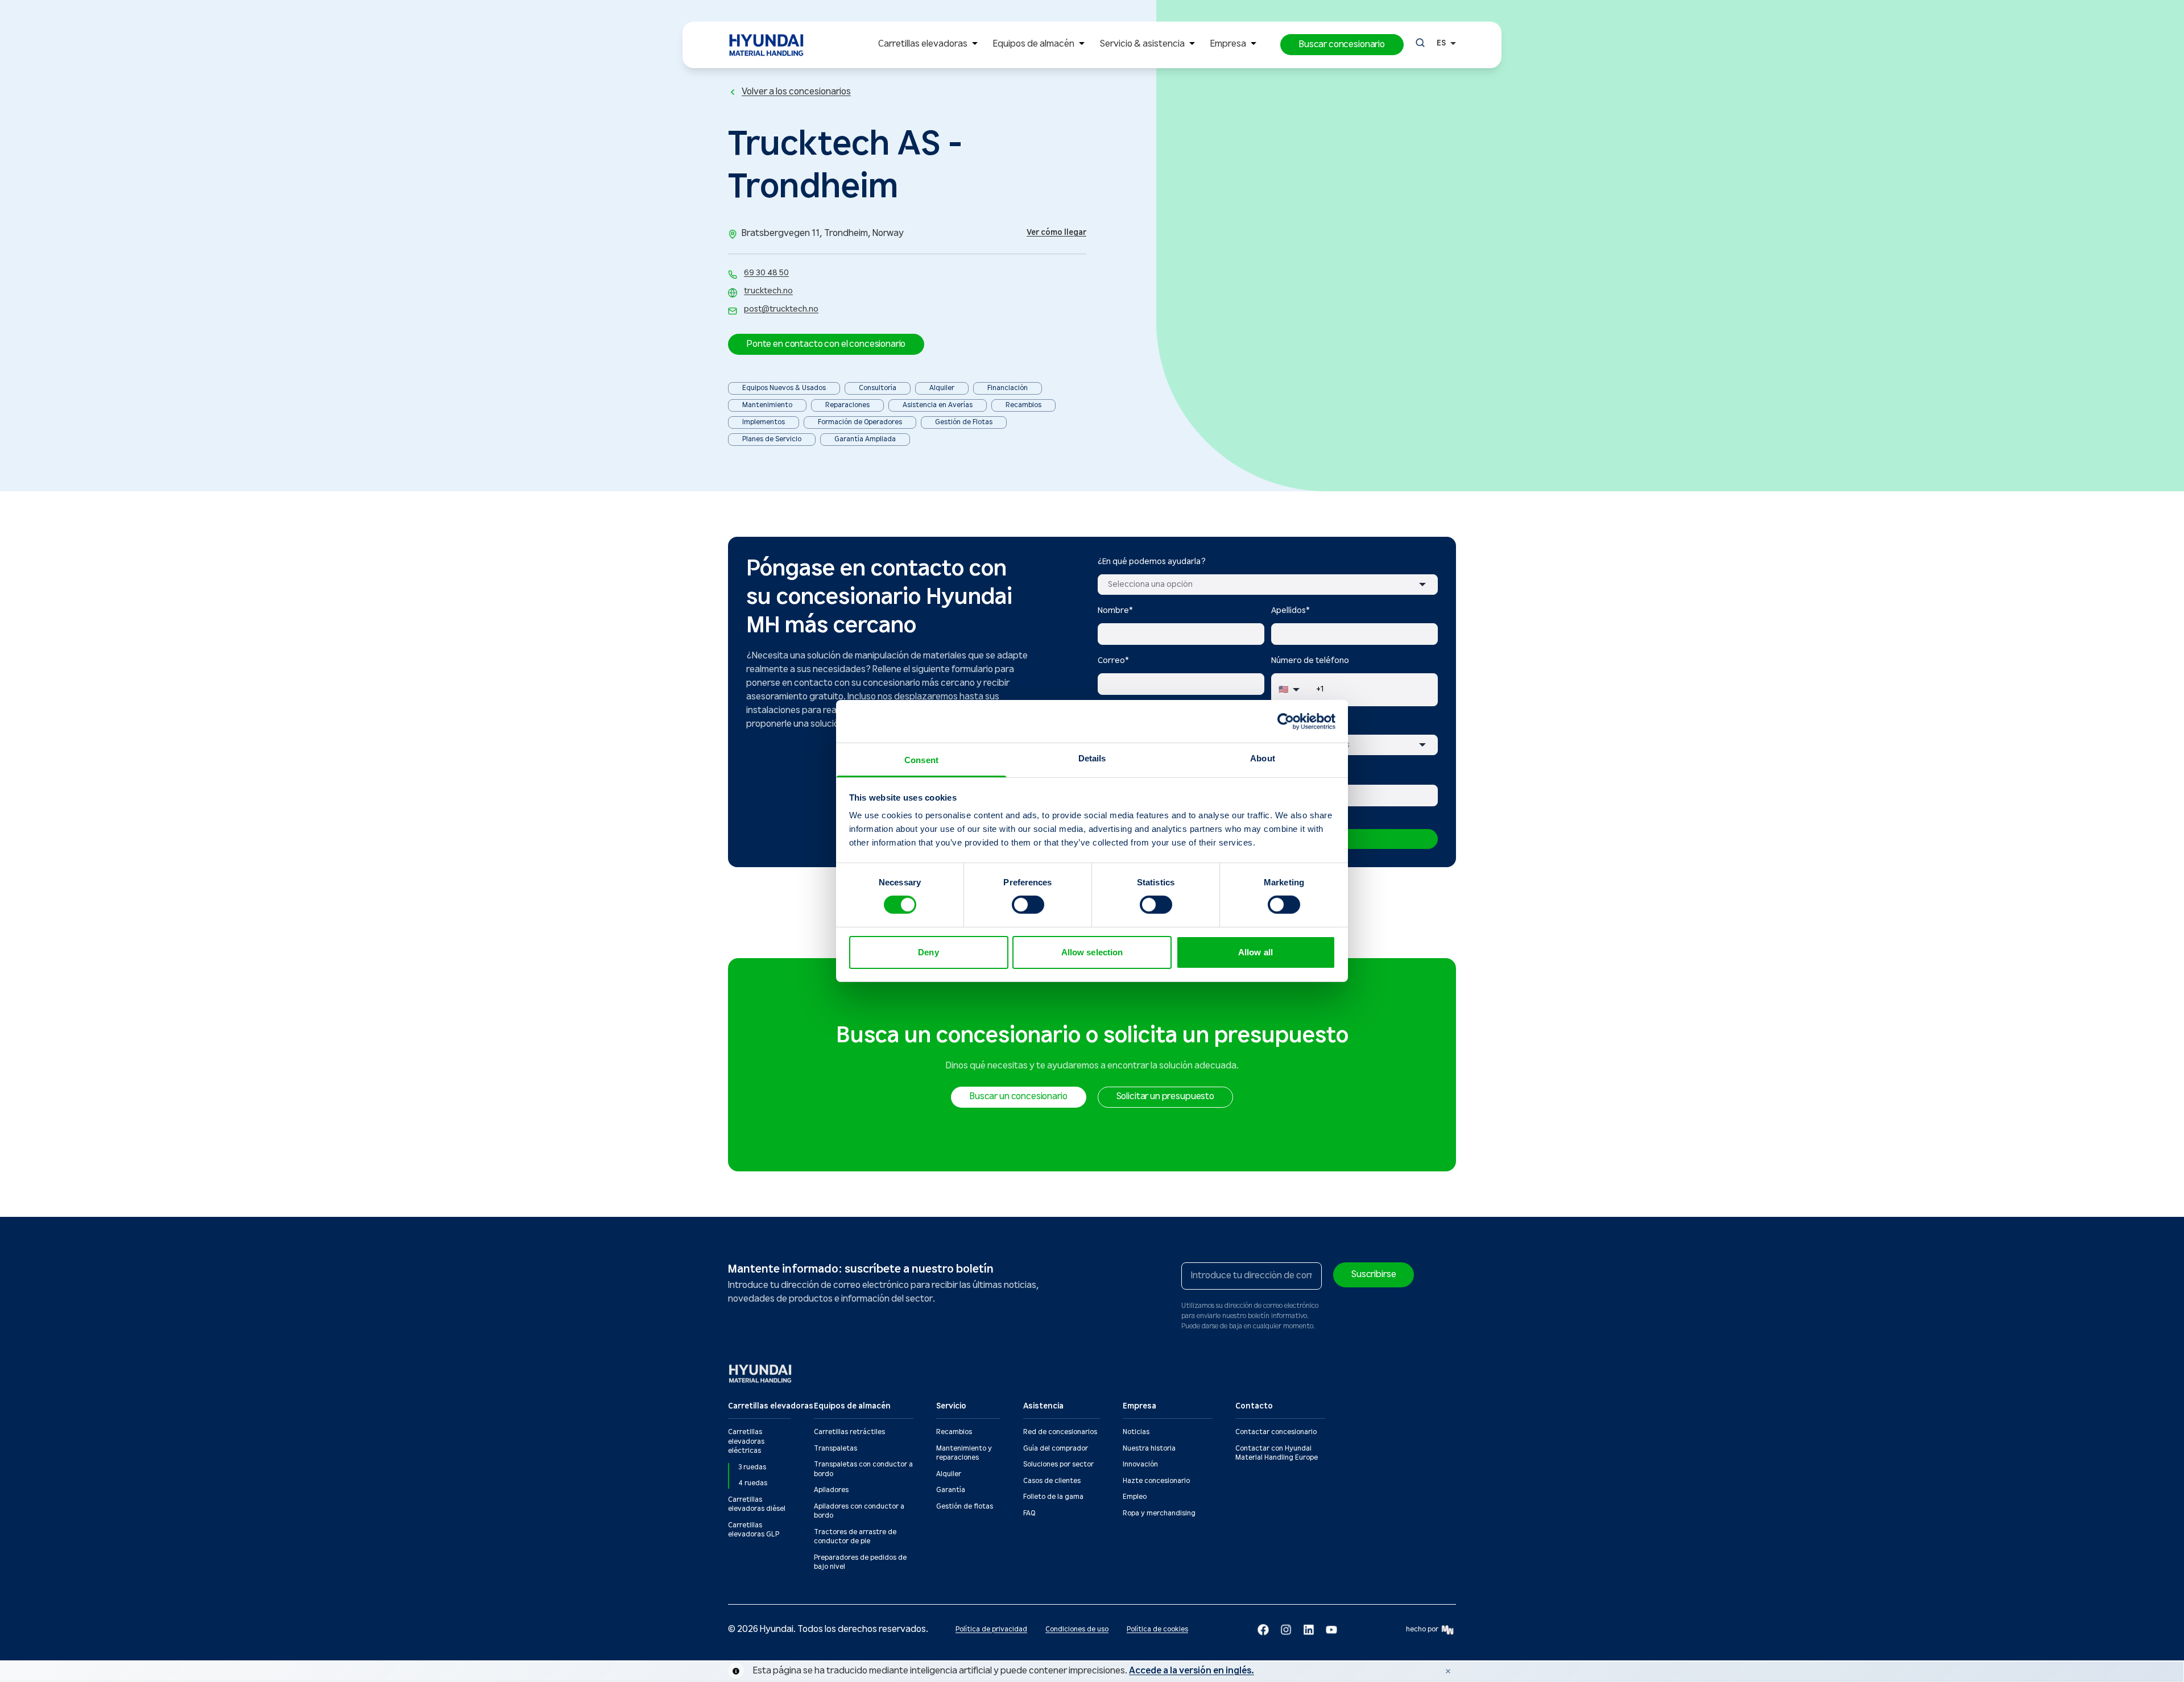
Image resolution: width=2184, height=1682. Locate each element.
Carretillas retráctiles (849, 1432)
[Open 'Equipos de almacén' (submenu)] (1082, 45)
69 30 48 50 (766, 273)
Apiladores (831, 1490)
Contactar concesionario (1276, 1432)
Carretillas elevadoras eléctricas (746, 1441)
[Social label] (1263, 1630)
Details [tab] (1092, 758)
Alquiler (949, 1474)
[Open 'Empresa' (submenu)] (1254, 45)
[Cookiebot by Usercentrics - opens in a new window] (1286, 721)
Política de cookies (1157, 1629)
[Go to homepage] (761, 1374)
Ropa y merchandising (1159, 1513)
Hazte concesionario (1156, 1481)
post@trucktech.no (781, 309)
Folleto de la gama (1053, 1497)
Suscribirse (1374, 1275)
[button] (1342, 45)
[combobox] (1268, 585)
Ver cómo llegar (1056, 233)
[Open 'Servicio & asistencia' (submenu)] (1192, 45)
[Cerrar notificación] (1448, 1671)
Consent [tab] (921, 760)
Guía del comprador (1056, 1449)
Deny (928, 952)
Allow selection (1092, 952)
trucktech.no (768, 291)
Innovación (1140, 1464)
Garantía (951, 1490)
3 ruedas (752, 1467)
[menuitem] (930, 45)
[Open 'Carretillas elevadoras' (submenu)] (975, 45)
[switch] (1028, 905)
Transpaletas (835, 1449)
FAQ (1029, 1513)
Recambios (954, 1432)
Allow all (1256, 952)
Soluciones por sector (1058, 1464)
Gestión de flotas (965, 1507)
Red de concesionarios (1060, 1432)
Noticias (1136, 1432)
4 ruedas (753, 1483)
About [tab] (1263, 758)
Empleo (1135, 1497)
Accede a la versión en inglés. (1192, 1671)
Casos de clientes (1052, 1481)
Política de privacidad (991, 1629)
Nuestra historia (1149, 1449)
